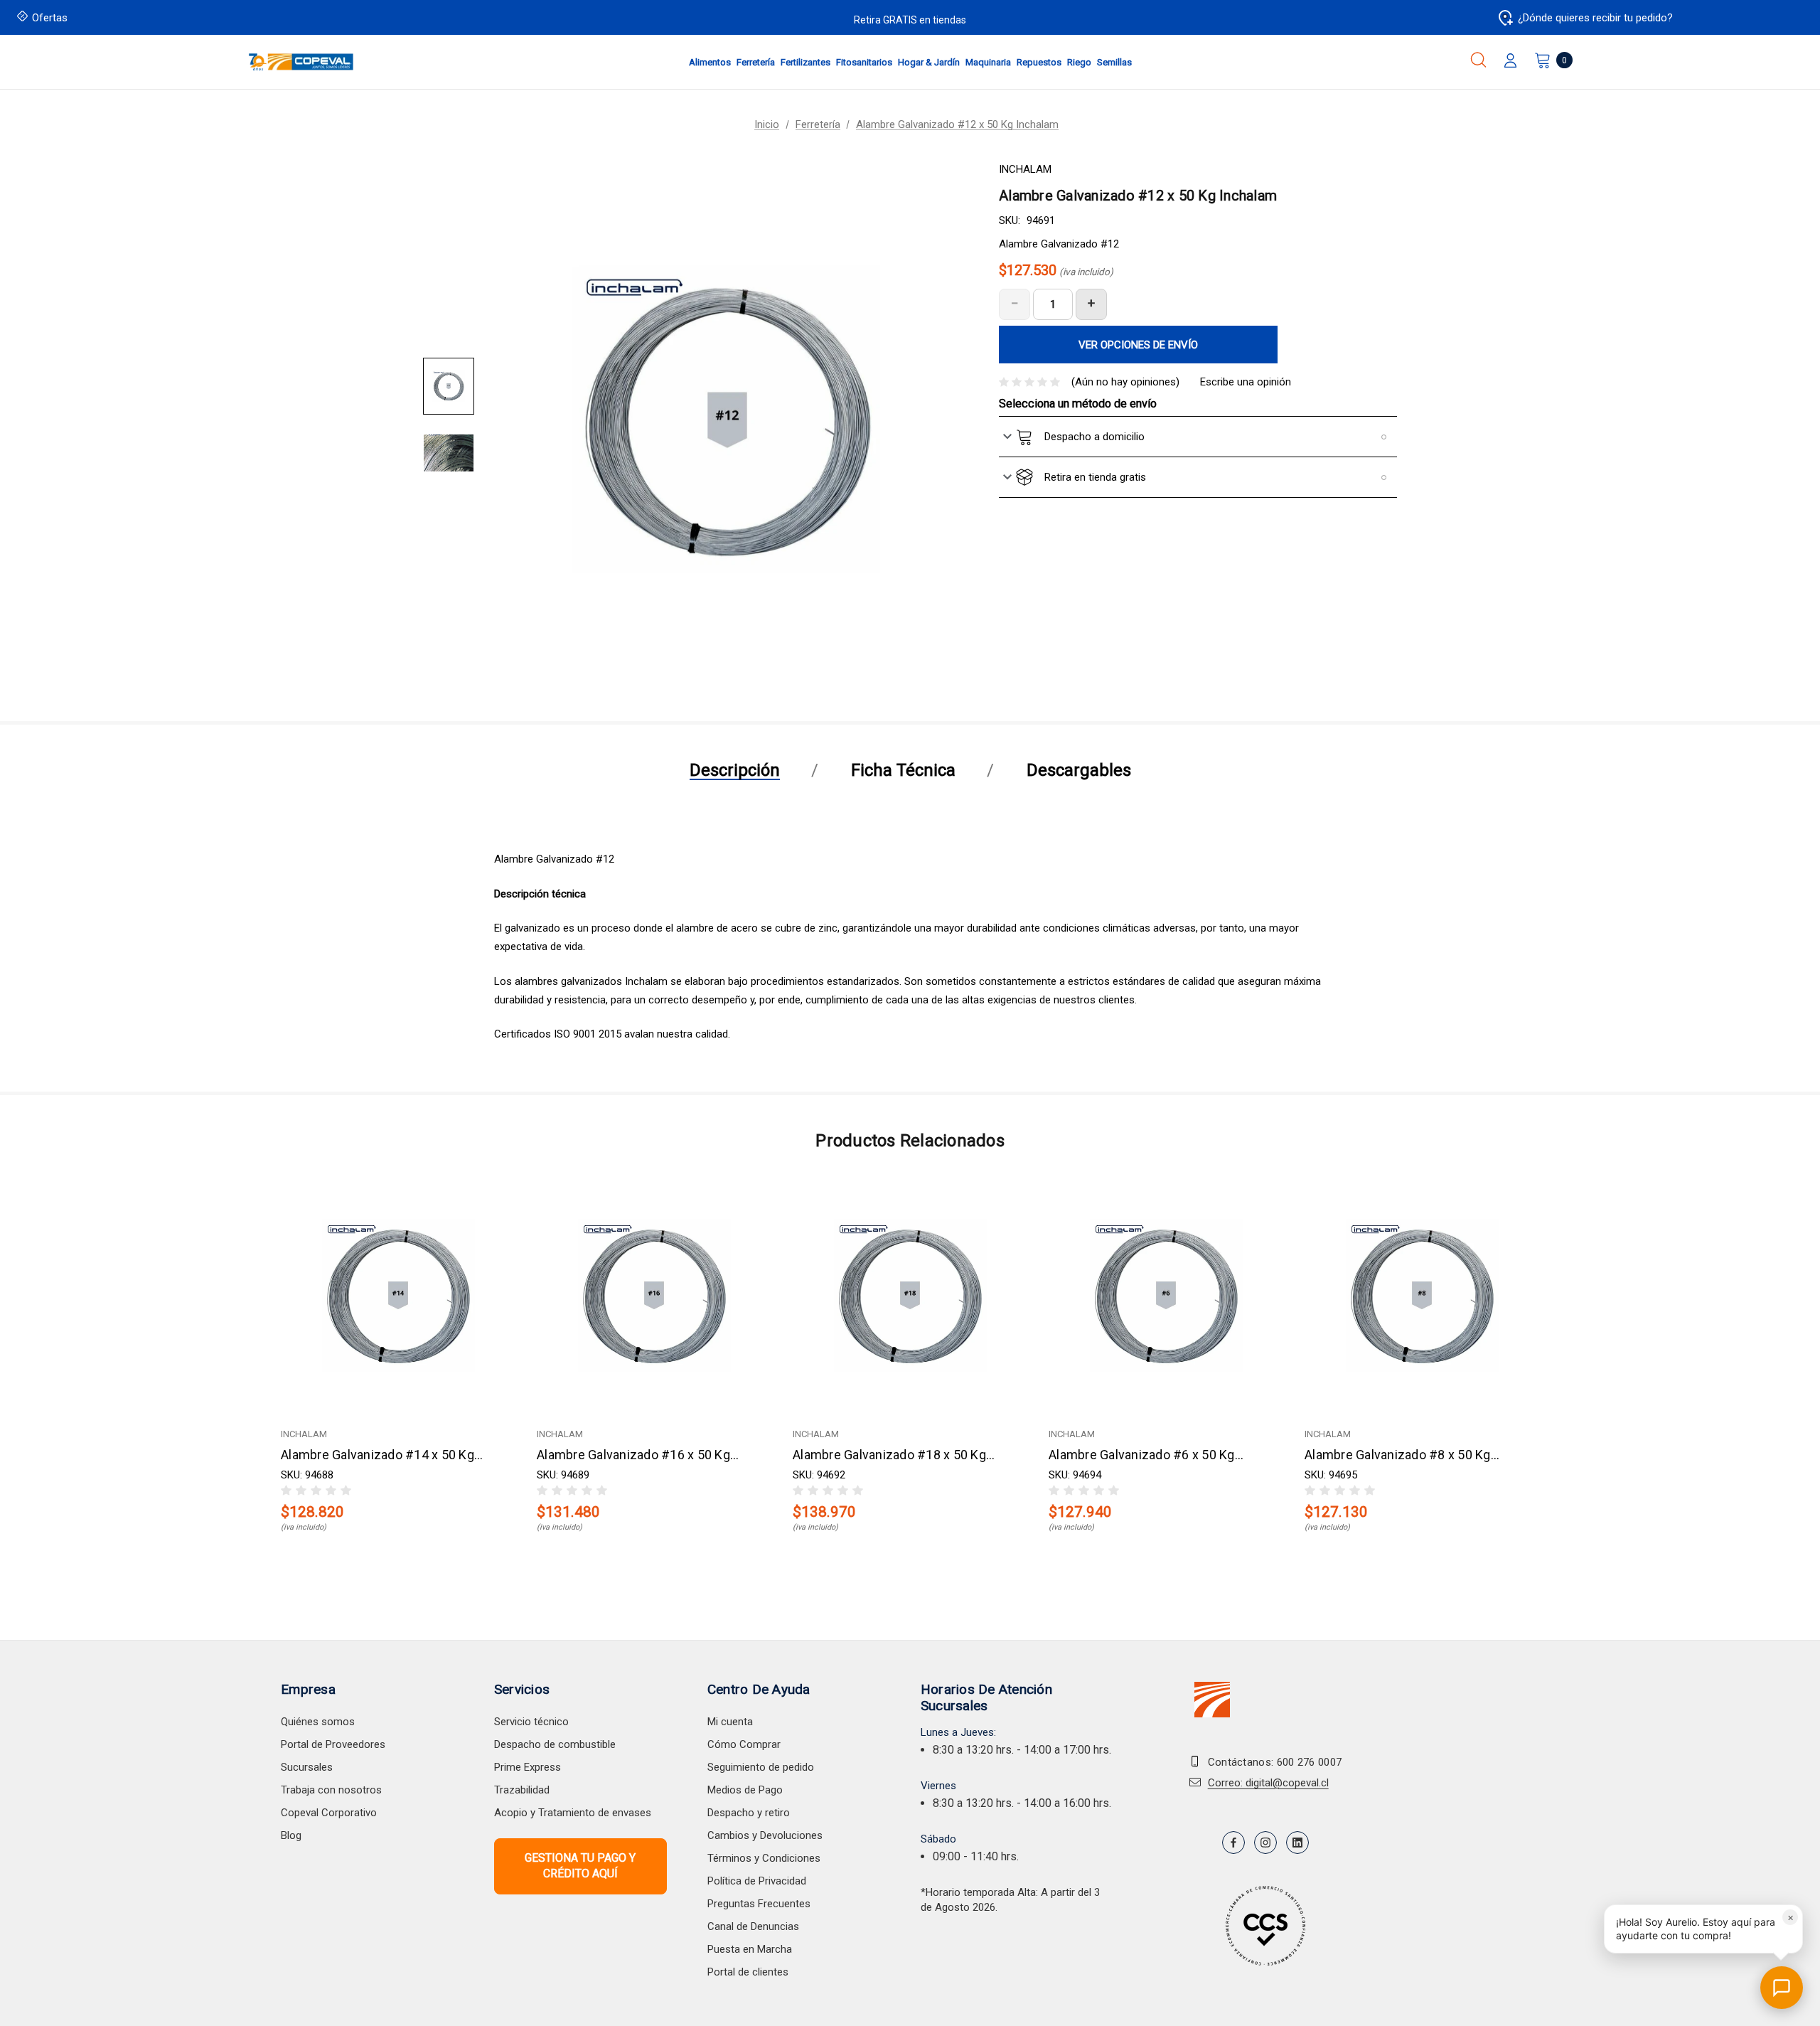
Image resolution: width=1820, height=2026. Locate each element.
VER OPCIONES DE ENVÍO (1138, 345)
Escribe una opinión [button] (1246, 382)
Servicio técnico (531, 1722)
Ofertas (50, 18)
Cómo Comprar (744, 1744)
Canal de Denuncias (753, 1926)
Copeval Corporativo (329, 1813)
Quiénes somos (318, 1722)
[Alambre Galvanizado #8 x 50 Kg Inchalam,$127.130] (1422, 1296)
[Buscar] (1478, 60)
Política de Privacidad (757, 1881)
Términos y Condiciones (764, 1858)
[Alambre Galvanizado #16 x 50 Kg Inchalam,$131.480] (654, 1296)
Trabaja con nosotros (331, 1790)
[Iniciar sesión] (1510, 62)
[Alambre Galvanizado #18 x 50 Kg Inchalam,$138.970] (910, 1296)
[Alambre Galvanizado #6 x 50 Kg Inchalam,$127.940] (1166, 1296)
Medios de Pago (745, 1790)
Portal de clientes (748, 1972)
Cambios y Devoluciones (765, 1835)
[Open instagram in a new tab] (1265, 1843)
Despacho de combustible (555, 1744)
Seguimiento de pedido (761, 1767)
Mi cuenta (730, 1722)
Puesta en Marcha (750, 1949)
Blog (291, 1835)
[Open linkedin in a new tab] (1297, 1843)
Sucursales (307, 1767)
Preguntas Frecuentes (759, 1904)
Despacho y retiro (749, 1813)
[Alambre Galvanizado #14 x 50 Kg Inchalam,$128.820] (398, 1296)
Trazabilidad (522, 1790)
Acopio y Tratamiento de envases (573, 1813)
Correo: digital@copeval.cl (1268, 1783)
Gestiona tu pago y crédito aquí (580, 1866)
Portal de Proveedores (333, 1744)
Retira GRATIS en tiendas (910, 20)
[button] (1703, 1929)
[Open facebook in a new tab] (1233, 1843)
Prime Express (528, 1767)
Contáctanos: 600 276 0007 (1275, 1762)
